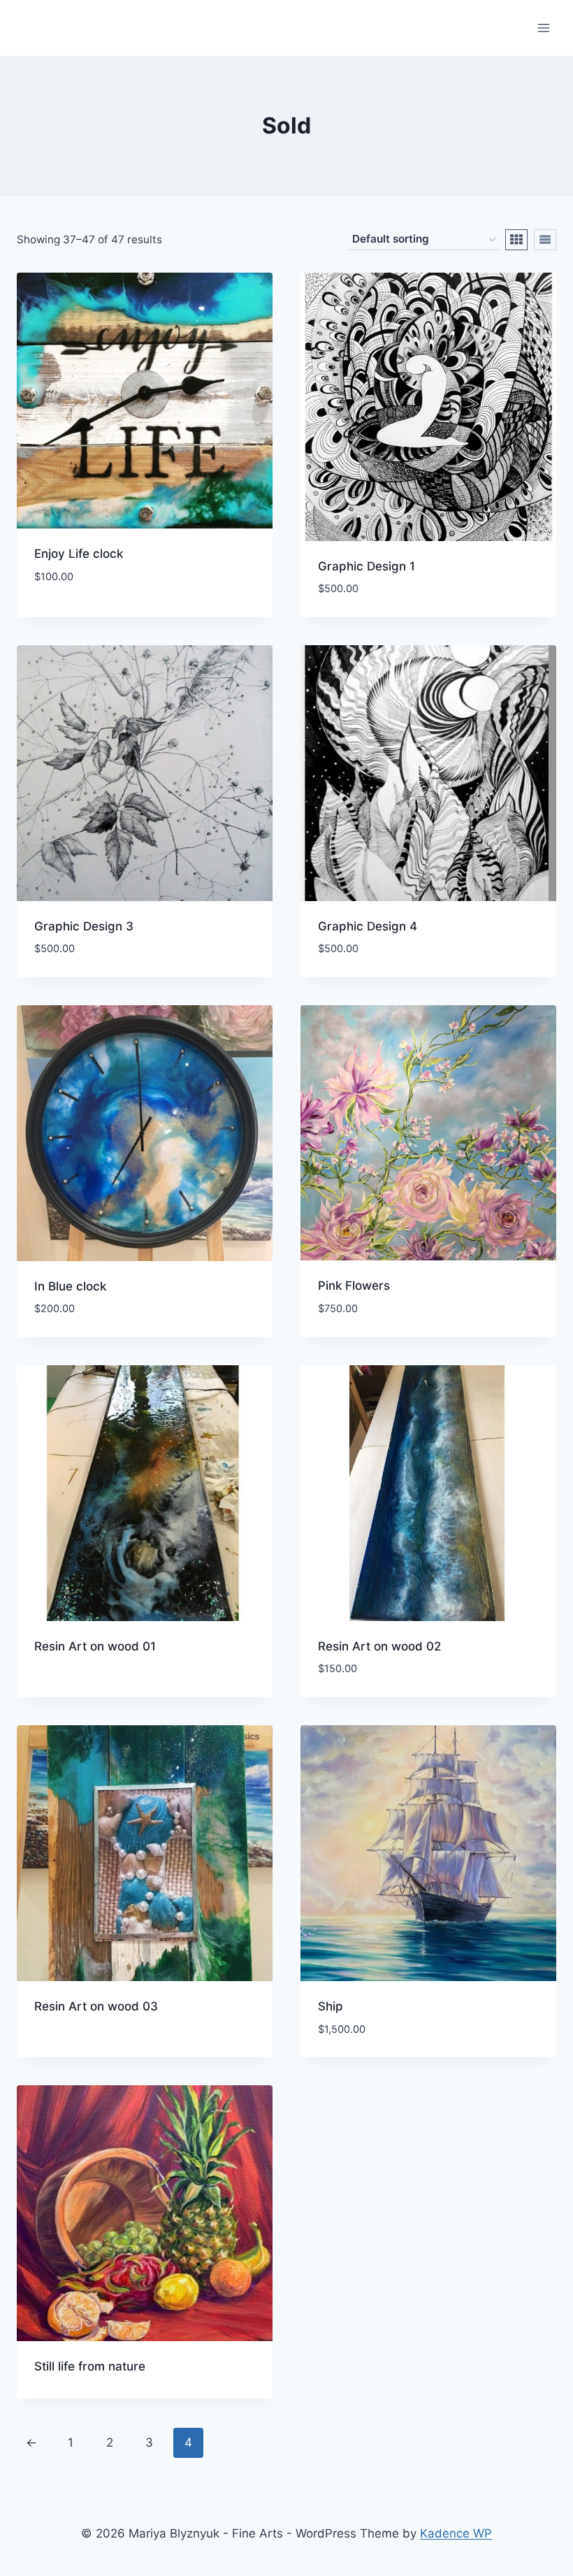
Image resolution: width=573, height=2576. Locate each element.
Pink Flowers (354, 1286)
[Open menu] (543, 28)
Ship (331, 2006)
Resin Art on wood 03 (96, 2006)
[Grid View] (516, 240)
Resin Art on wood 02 (379, 1646)
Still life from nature (90, 2366)
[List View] (545, 240)
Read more (64, 1691)
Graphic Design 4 (368, 926)
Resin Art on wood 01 (95, 1646)
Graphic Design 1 (367, 566)
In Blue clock (70, 1286)
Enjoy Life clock (79, 554)
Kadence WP (456, 2533)
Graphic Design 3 (84, 926)
